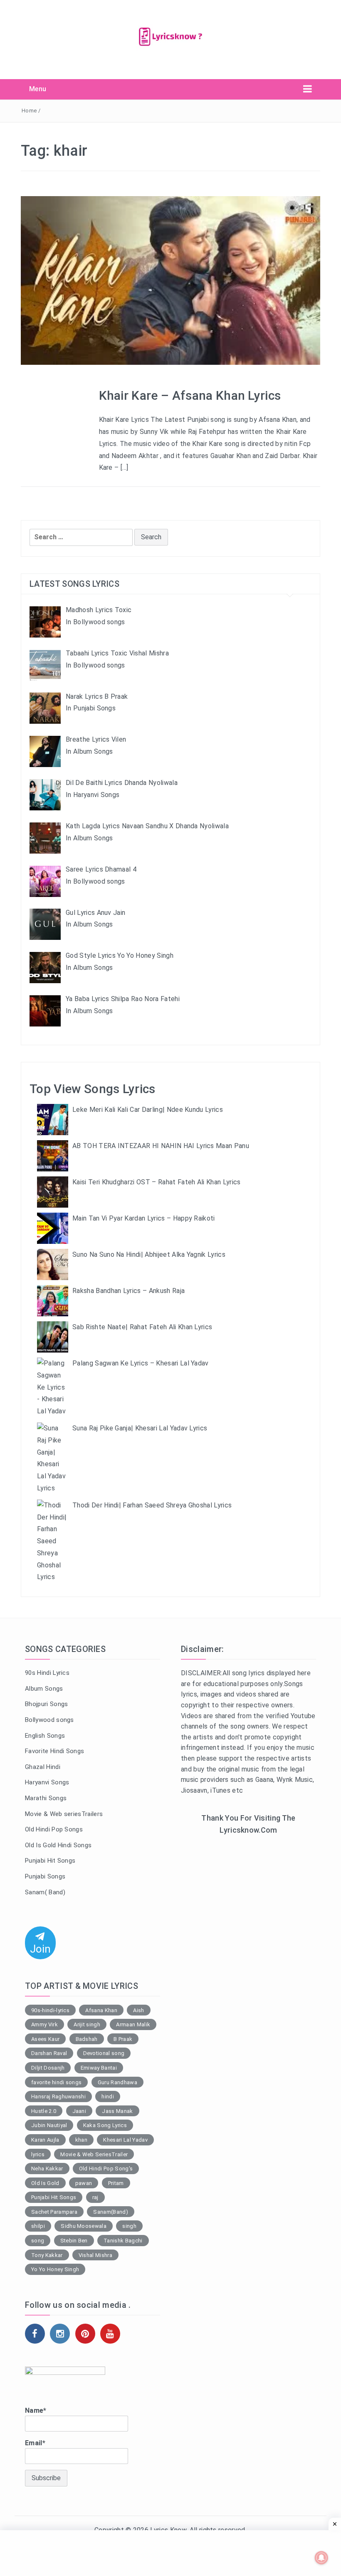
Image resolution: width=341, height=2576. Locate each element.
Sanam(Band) (111, 2212)
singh (129, 2226)
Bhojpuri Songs (46, 1704)
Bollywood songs (49, 1720)
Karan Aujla (45, 2140)
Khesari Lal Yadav (125, 2140)
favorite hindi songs (56, 2082)
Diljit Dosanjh (48, 2068)
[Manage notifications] (321, 2558)
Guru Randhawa (117, 2082)
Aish (138, 2010)
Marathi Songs (46, 1798)
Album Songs (44, 1689)
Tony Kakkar (47, 2255)
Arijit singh (87, 2024)
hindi (108, 2096)
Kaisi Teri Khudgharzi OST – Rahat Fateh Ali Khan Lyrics (157, 1182)
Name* (36, 2410)
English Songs (45, 1736)
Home (29, 111)
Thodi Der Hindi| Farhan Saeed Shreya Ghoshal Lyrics (152, 1505)
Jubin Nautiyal (49, 2125)
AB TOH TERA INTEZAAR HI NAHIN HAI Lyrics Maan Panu (161, 1146)
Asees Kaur (45, 2039)
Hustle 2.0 (44, 2111)
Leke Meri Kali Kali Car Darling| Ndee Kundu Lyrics (148, 1110)
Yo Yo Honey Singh (55, 2269)
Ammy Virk (44, 2024)
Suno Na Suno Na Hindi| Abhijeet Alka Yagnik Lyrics (149, 1254)
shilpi (38, 2226)
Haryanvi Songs (47, 1782)
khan (81, 2140)
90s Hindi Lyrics (47, 1673)
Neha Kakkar (47, 2169)
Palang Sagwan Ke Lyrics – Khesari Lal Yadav (141, 1363)
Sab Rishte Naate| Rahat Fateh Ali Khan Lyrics (142, 1327)
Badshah (87, 2039)
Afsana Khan (101, 2010)
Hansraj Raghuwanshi (58, 2096)
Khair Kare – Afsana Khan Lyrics (190, 395)
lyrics (38, 2154)
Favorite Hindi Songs (54, 1751)
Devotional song (104, 2053)
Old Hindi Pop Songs (54, 1829)
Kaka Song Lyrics (105, 2125)
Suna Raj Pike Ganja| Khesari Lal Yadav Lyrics (140, 1428)
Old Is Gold (45, 2183)
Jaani (79, 2111)
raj (95, 2197)
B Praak (123, 2039)
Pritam (116, 2183)
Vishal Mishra (95, 2255)
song (38, 2241)
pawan (84, 2183)
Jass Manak (117, 2111)
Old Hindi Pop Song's (106, 2169)
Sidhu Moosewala (84, 2226)
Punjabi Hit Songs (50, 1861)
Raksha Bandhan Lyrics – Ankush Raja (128, 1291)
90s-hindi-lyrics (50, 2010)
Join (40, 1949)
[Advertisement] (248, 1905)
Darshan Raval (49, 2053)
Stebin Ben (74, 2241)
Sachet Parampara (54, 2212)
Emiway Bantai (99, 2068)
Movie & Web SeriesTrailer (94, 2154)
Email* (35, 2443)
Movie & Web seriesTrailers (64, 1814)
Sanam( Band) (45, 1892)
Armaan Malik (133, 2024)
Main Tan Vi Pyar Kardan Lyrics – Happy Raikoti (144, 1218)
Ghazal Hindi (43, 1767)
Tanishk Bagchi (123, 2241)
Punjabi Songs (45, 1876)
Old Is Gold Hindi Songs (58, 1845)
